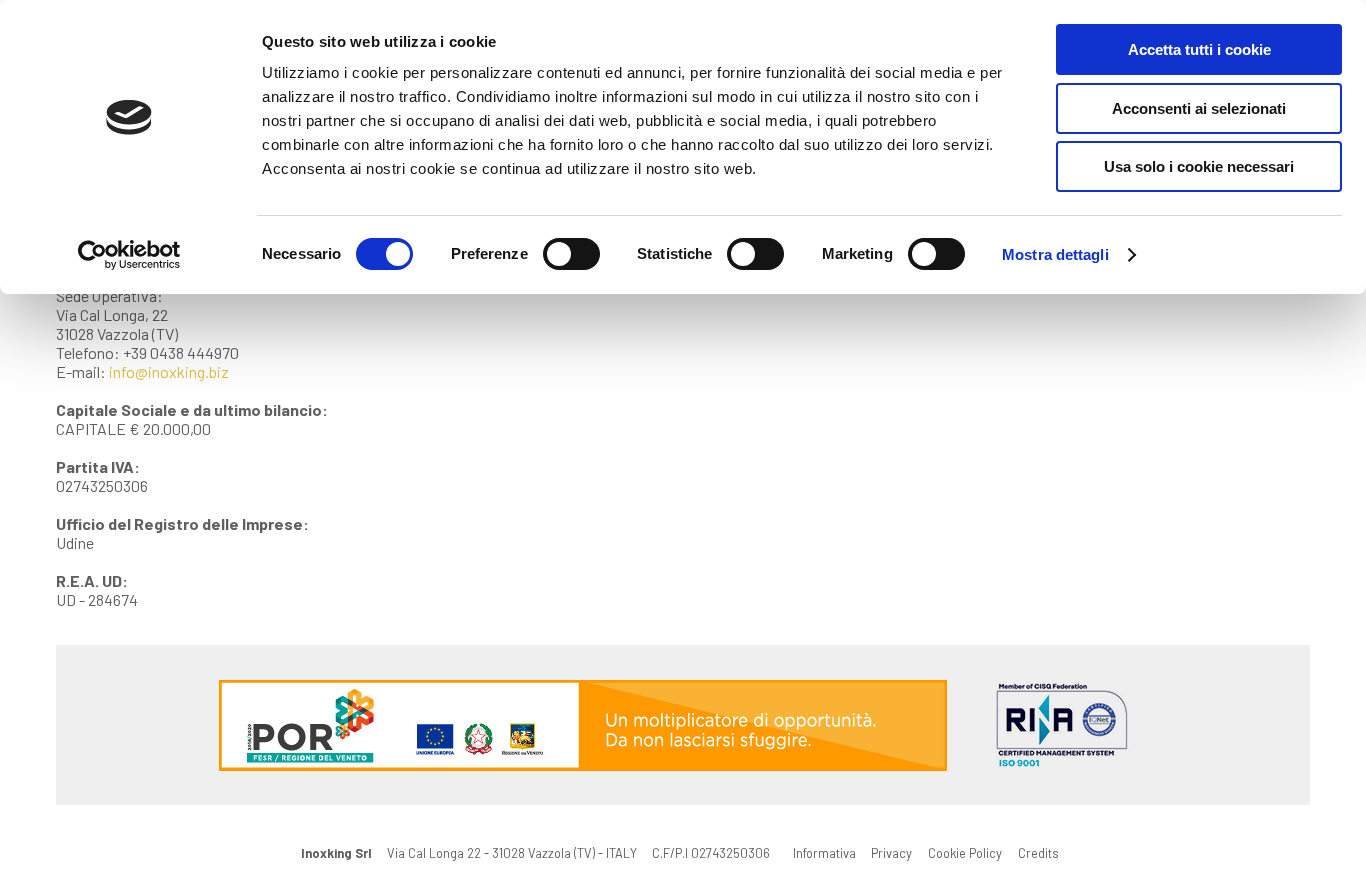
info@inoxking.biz (169, 371)
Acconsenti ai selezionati (1199, 108)
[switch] (571, 254)
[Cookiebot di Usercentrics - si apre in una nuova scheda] (129, 255)
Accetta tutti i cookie (1199, 49)
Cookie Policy (965, 853)
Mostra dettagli (1055, 254)
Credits (1038, 853)
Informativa (824, 853)
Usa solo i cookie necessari (1199, 166)
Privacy (891, 853)
